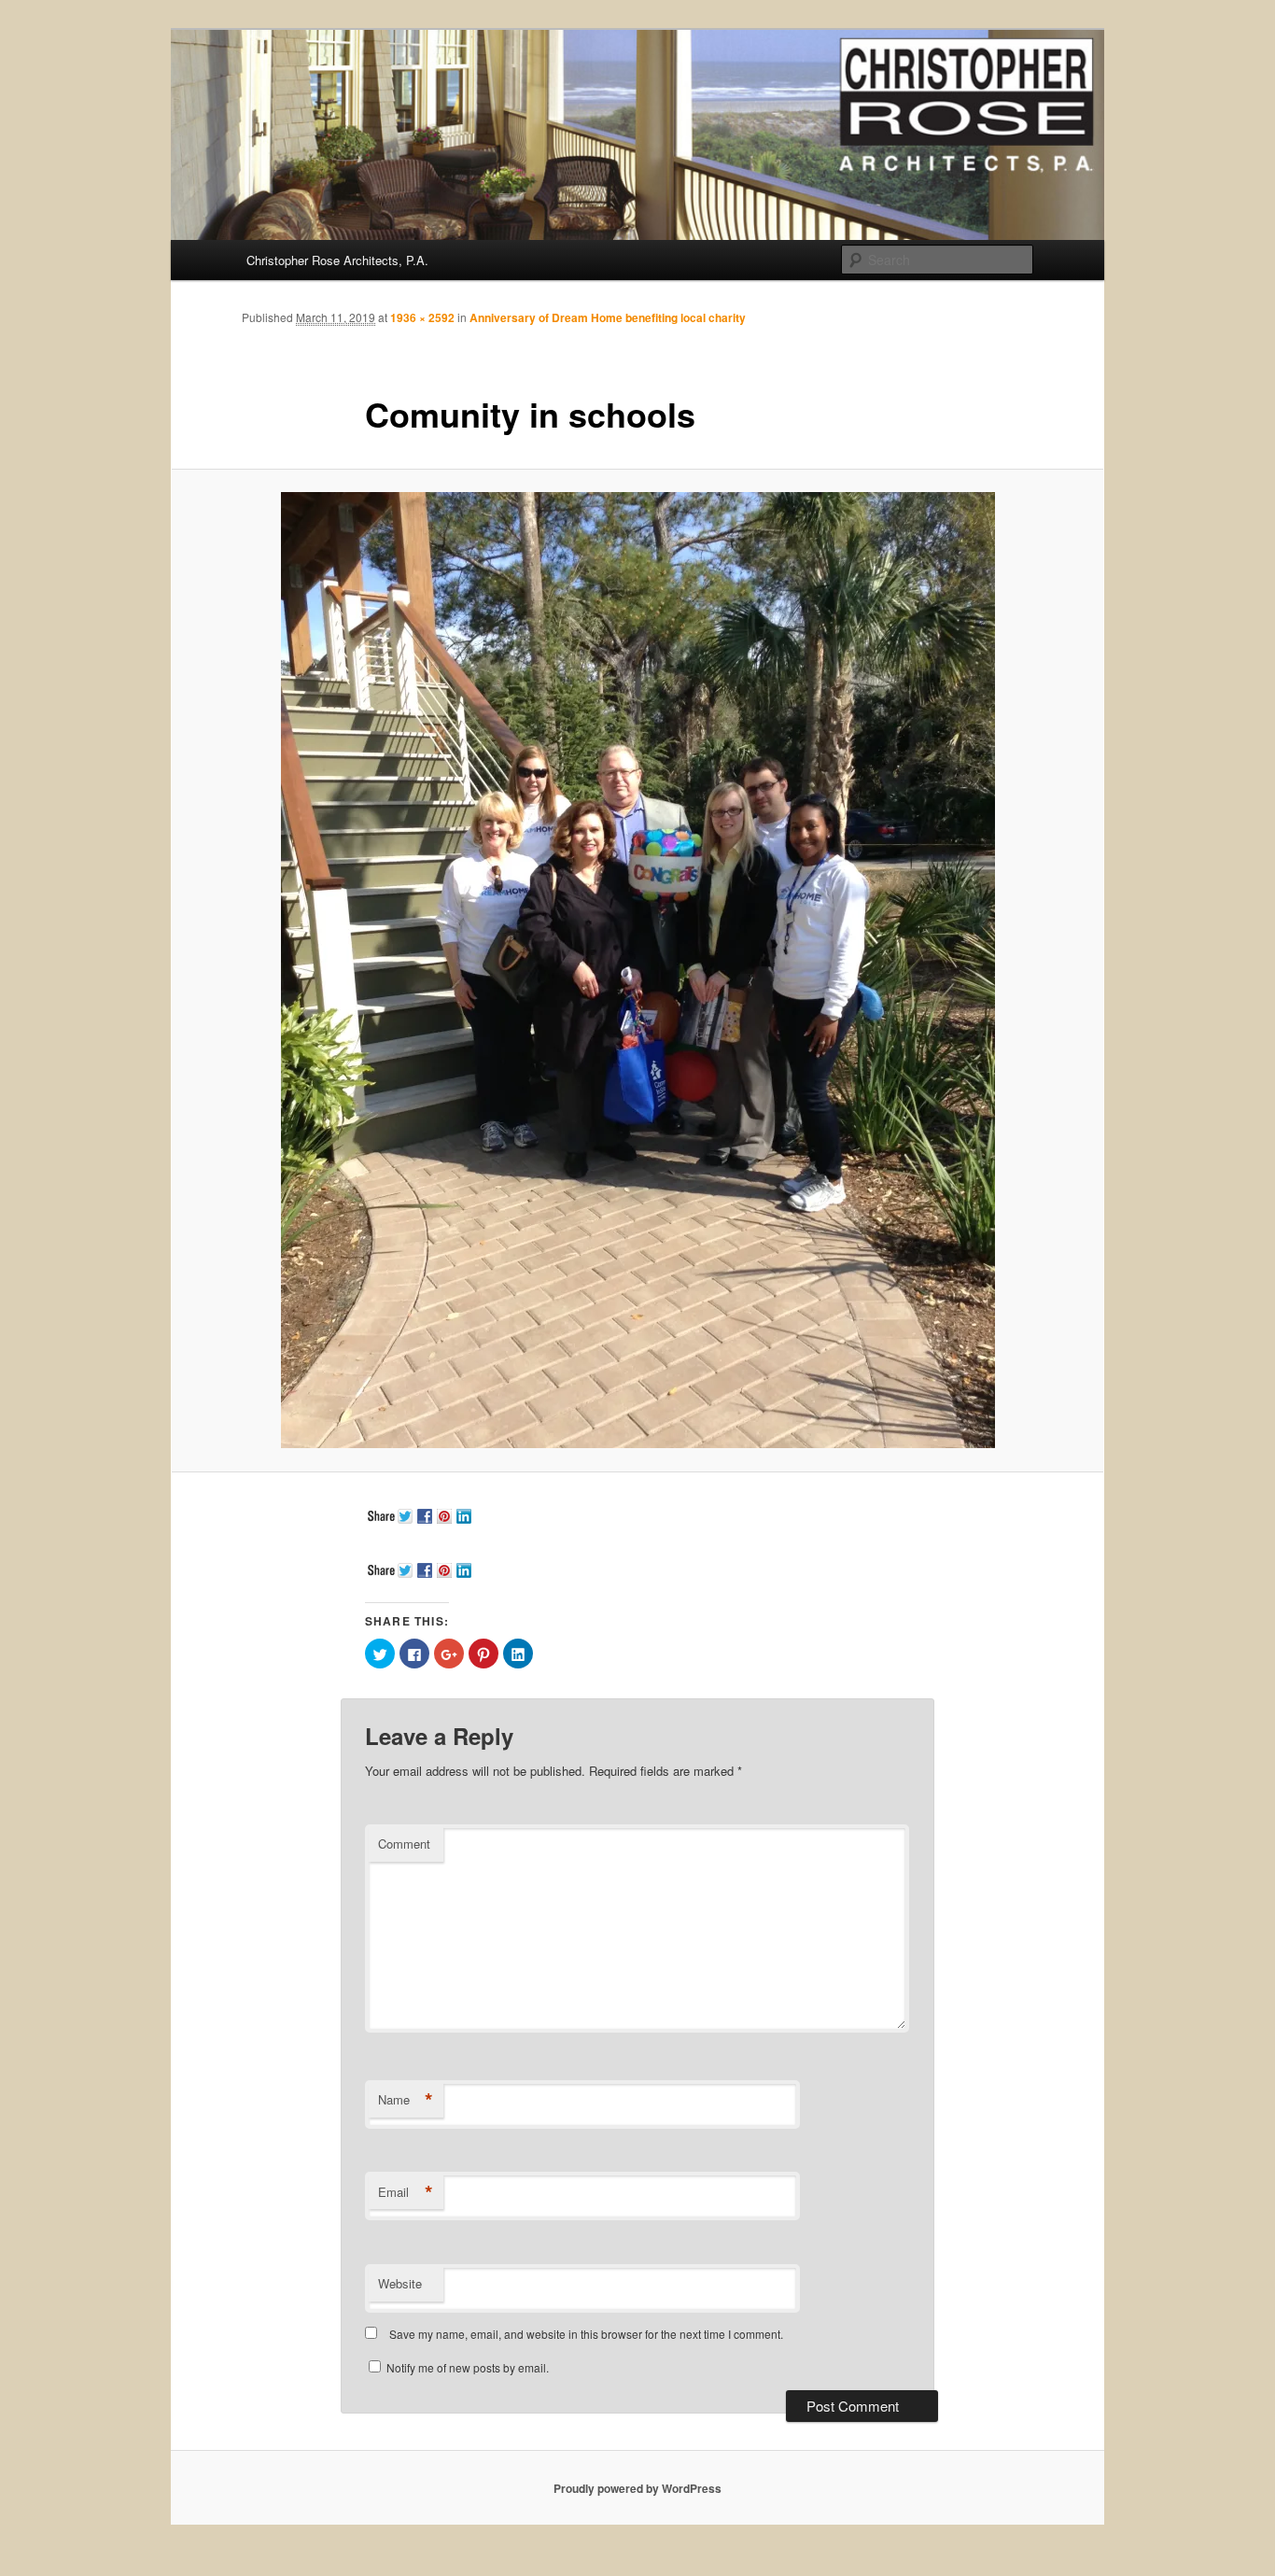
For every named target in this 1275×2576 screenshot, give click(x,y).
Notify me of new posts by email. (468, 2367)
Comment (404, 1844)
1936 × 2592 (422, 317)
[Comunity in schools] (637, 970)
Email (406, 2192)
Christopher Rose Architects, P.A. (337, 260)
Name (406, 2100)
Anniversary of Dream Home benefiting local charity (608, 317)
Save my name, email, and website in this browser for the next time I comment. (586, 2334)
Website (400, 2283)
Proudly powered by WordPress (637, 2488)
